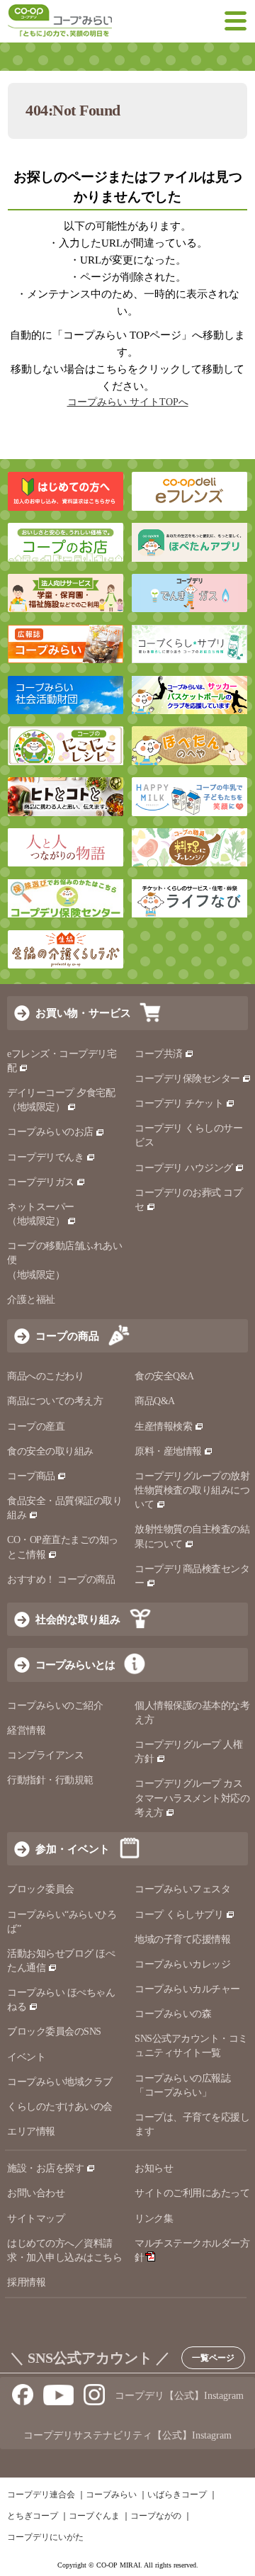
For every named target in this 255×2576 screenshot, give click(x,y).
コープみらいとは (75, 1665)
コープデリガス (41, 1182)
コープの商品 (67, 1336)
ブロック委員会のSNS (54, 2032)
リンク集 (154, 2219)
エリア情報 (31, 2131)
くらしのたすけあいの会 (60, 2107)
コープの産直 (36, 1427)
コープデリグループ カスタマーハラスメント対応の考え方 (192, 1798)
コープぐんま (94, 2516)
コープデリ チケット (179, 1103)
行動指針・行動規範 (50, 1780)
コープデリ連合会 (41, 2495)
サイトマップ (36, 2219)
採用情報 (26, 2282)
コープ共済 (159, 1054)
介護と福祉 (31, 1300)
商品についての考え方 (55, 1401)
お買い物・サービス (83, 1013)
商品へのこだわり (45, 1376)
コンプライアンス (45, 1755)
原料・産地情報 (168, 1451)
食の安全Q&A (164, 1376)
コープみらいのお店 (50, 1132)
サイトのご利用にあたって (192, 2193)
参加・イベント (73, 1849)
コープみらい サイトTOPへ (128, 402)
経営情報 (26, 1730)
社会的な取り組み (78, 1619)
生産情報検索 (163, 1427)
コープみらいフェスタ (182, 1889)
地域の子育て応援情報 (182, 1939)
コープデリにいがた (45, 2537)
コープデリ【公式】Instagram (179, 2396)
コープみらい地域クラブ (60, 2082)
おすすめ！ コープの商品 (61, 1580)
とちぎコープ (33, 2516)
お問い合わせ (36, 2193)
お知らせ (154, 2168)
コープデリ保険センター (187, 1079)
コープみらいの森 (173, 2014)
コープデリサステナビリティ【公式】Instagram (127, 2435)
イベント (26, 2057)
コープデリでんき (45, 1157)
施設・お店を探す (45, 2168)
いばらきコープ (177, 2495)
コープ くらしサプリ (179, 1915)
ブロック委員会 (41, 1889)
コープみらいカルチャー (187, 1989)
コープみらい (111, 2495)
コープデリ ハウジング (184, 1168)
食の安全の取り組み (50, 1451)
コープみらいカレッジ (182, 1964)
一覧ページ (213, 2358)
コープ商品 (31, 1476)
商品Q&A (155, 1401)
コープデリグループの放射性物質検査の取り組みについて (192, 1490)
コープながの (156, 2516)
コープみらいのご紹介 (55, 1706)
